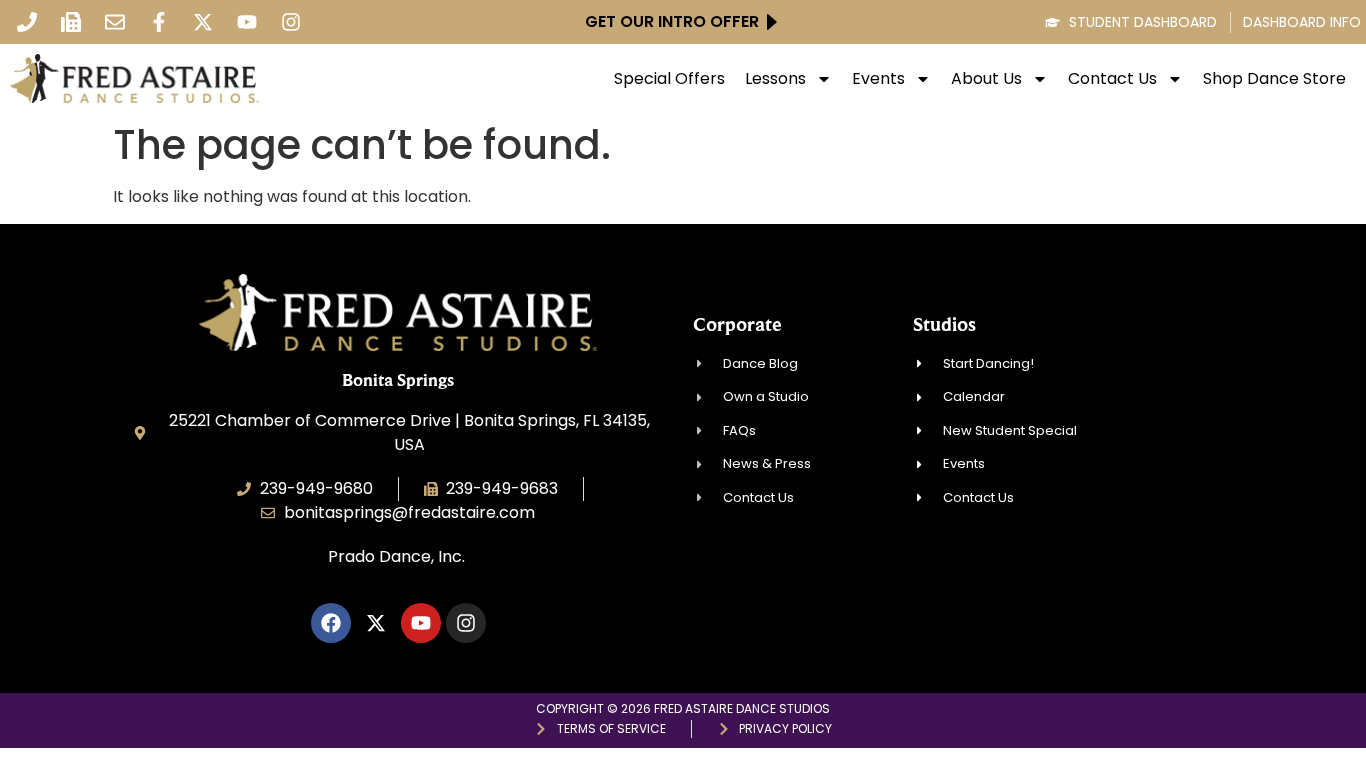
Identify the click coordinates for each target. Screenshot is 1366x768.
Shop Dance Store (1274, 79)
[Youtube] (247, 22)
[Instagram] (291, 22)
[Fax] (71, 22)
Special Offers (669, 79)
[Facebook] (331, 623)
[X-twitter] (203, 22)
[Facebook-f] (159, 22)
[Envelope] (115, 22)
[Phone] (27, 22)
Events (878, 79)
